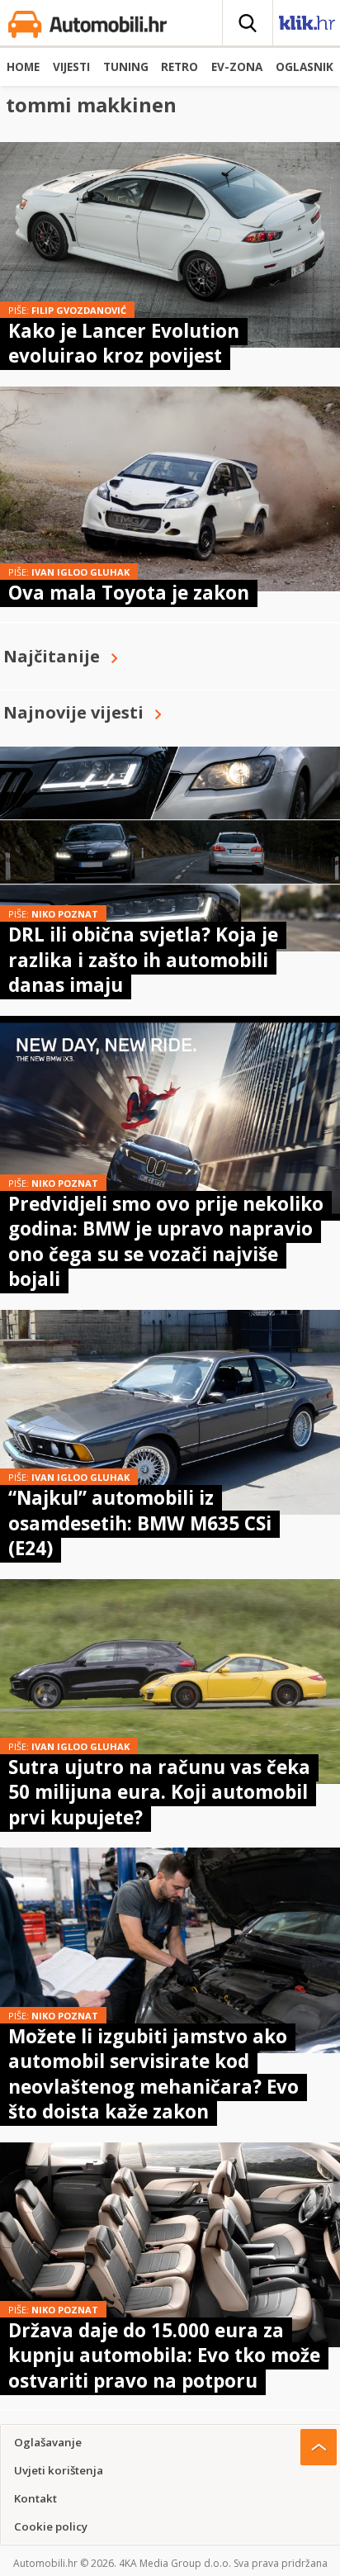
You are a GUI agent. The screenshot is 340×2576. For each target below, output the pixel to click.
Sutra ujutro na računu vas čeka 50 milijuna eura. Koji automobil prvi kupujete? (159, 1792)
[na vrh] (319, 2447)
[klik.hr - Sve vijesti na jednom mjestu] (307, 26)
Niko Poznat (65, 914)
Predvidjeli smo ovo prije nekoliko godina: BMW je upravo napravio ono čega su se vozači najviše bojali (166, 1241)
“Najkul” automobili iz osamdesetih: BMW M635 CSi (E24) (140, 1523)
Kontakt (35, 2498)
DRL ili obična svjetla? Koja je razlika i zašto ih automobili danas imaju (143, 960)
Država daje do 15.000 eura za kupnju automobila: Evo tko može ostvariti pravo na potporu (164, 2355)
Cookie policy (51, 2526)
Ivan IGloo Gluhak (80, 572)
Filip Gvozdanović (79, 310)
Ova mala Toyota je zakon (129, 593)
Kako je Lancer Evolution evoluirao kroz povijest (124, 343)
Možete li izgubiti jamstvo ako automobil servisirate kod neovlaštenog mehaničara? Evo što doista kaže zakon (153, 2074)
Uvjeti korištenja (59, 2470)
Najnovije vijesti (73, 712)
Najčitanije (52, 656)
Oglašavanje (48, 2442)
